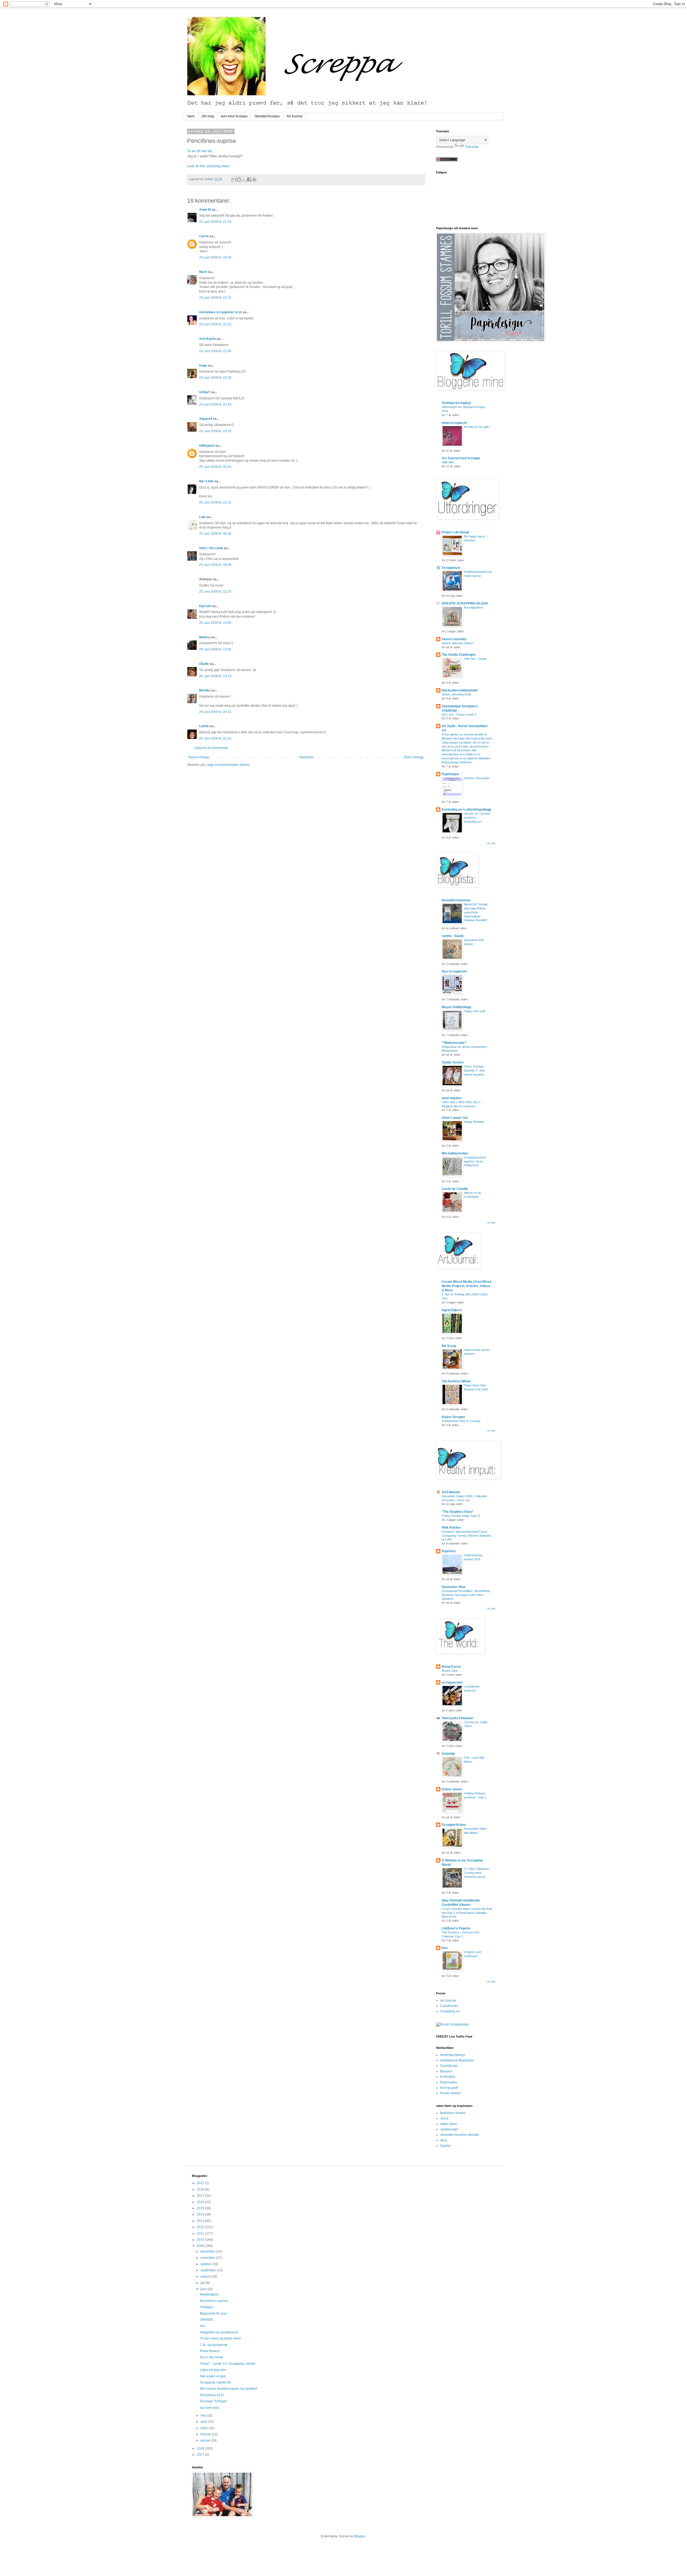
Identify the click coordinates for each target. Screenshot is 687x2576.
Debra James (452, 1789)
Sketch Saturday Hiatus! (458, 643)
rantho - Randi (452, 936)
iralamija (448, 1754)
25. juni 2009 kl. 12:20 (215, 592)
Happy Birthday (474, 1122)
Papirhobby (449, 2082)
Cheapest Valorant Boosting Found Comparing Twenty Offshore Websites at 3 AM (467, 1536)
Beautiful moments (456, 900)
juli (203, 2283)
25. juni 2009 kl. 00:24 (215, 467)
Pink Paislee (451, 1528)
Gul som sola (209, 2408)
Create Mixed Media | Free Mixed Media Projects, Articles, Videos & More (467, 1286)
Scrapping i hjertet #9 (215, 2382)
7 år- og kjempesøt (213, 2345)
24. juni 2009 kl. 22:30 (215, 351)
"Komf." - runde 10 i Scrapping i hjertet (228, 2364)
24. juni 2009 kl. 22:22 (215, 324)
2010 (201, 2240)
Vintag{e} (207, 2307)
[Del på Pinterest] (254, 179)
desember (208, 2251)
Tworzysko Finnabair (457, 1718)
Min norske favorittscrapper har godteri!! (229, 2389)
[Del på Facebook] (249, 179)
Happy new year (475, 1011)
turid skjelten (452, 1098)
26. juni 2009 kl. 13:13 (215, 676)
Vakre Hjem (449, 2124)
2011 (201, 2233)
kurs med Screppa (234, 116)
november (208, 2258)
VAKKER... (208, 2320)
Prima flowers (210, 2351)
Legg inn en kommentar (211, 748)
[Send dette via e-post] (234, 179)
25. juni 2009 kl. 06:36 (215, 534)
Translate (472, 147)
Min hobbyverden (455, 1153)
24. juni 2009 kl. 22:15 (215, 298)
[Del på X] (244, 179)
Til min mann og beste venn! (220, 2338)
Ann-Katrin (207, 339)
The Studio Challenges (459, 655)
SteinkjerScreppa (267, 116)
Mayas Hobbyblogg (456, 1007)
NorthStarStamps (453, 2055)
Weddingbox (209, 2294)
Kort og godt (449, 2088)
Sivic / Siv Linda (211, 548)
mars (204, 2428)
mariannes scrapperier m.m (220, 312)
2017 (201, 2196)
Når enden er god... (214, 2376)
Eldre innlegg (414, 757)
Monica (205, 637)
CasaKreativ (449, 2006)
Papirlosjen (450, 774)
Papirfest (449, 1551)
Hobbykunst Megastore (457, 2060)
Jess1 (444, 2118)
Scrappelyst (451, 568)
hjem (191, 116)
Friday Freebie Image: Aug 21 (461, 1516)
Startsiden (307, 757)
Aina (443, 2140)
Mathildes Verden (453, 2113)
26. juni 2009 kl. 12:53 (215, 649)
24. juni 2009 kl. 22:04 (215, 257)
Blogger (360, 2536)
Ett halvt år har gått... (478, 427)
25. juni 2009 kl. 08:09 (215, 565)
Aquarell (206, 419)
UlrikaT (205, 392)
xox (202, 2326)
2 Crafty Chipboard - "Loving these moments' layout (477, 1873)
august (206, 2276)
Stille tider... (449, 462)
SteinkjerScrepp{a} (456, 403)
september (209, 2270)
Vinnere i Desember (477, 778)
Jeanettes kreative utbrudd (459, 2135)
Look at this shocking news (208, 166)
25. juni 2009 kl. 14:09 (215, 623)
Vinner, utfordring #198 (456, 694)
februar (206, 2434)
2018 (201, 2189)
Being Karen (451, 1667)
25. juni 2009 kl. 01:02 (215, 502)
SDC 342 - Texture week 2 (459, 715)
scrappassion (452, 1682)
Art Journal (295, 116)
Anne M (205, 210)
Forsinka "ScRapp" (214, 2401)
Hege (203, 366)
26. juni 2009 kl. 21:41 (215, 738)
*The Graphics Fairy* (458, 1512)
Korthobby (448, 2077)
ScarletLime (449, 2066)
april (204, 2422)
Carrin (204, 236)
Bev (445, 1948)
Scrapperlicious (454, 1825)
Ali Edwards (451, 1492)
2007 (201, 2455)
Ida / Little (206, 481)
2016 (201, 2202)
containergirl (449, 2129)
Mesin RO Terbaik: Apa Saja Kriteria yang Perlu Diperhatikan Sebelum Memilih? (476, 912)
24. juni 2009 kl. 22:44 (215, 405)
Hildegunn (207, 446)
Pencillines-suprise (214, 2301)
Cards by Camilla (455, 1189)
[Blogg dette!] (239, 179)
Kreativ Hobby (450, 2093)
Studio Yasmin (453, 1062)
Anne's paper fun (455, 1118)
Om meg (208, 116)
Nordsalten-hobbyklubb (460, 690)
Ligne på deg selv (213, 2370)
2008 (201, 2449)
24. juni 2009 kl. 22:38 (215, 378)
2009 (201, 2246)
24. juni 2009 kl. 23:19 (215, 431)
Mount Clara (450, 1671)
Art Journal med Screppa (461, 458)
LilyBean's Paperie (456, 1928)
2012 (201, 2227)
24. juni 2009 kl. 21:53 (215, 222)
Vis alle (491, 843)
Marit (203, 272)
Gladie (204, 664)
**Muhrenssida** (454, 1043)
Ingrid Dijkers (452, 1310)
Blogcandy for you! (213, 2313)
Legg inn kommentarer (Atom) (228, 765)
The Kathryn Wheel (456, 1381)
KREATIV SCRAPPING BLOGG (465, 603)
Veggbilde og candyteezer (219, 2332)
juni (204, 2289)
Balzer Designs (453, 1417)
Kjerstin (205, 606)
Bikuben (446, 2071)
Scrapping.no (450, 2011)
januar (206, 2440)
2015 (201, 2208)
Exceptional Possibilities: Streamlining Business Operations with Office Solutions (466, 1595)
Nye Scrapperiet (454, 971)
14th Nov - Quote (475, 659)
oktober (206, 2264)
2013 (201, 2221)
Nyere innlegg (199, 757)
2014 (201, 2214)
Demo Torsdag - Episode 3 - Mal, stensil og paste (475, 1070)
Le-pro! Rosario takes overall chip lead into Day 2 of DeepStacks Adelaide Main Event (467, 1913)
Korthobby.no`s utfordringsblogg (466, 810)
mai (204, 2415)
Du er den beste (212, 2357)
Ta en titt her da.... (201, 151)
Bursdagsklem (473, 607)
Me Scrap (449, 1346)
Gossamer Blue (454, 1587)
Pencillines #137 (212, 2395)
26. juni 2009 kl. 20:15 (215, 712)
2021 (201, 2183)
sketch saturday (454, 639)
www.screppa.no (454, 423)
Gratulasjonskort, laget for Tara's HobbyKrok (475, 1161)
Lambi (204, 726)
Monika (205, 690)
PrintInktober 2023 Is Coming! (461, 1421)
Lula (202, 517)
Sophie (445, 2146)
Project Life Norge (456, 532)
